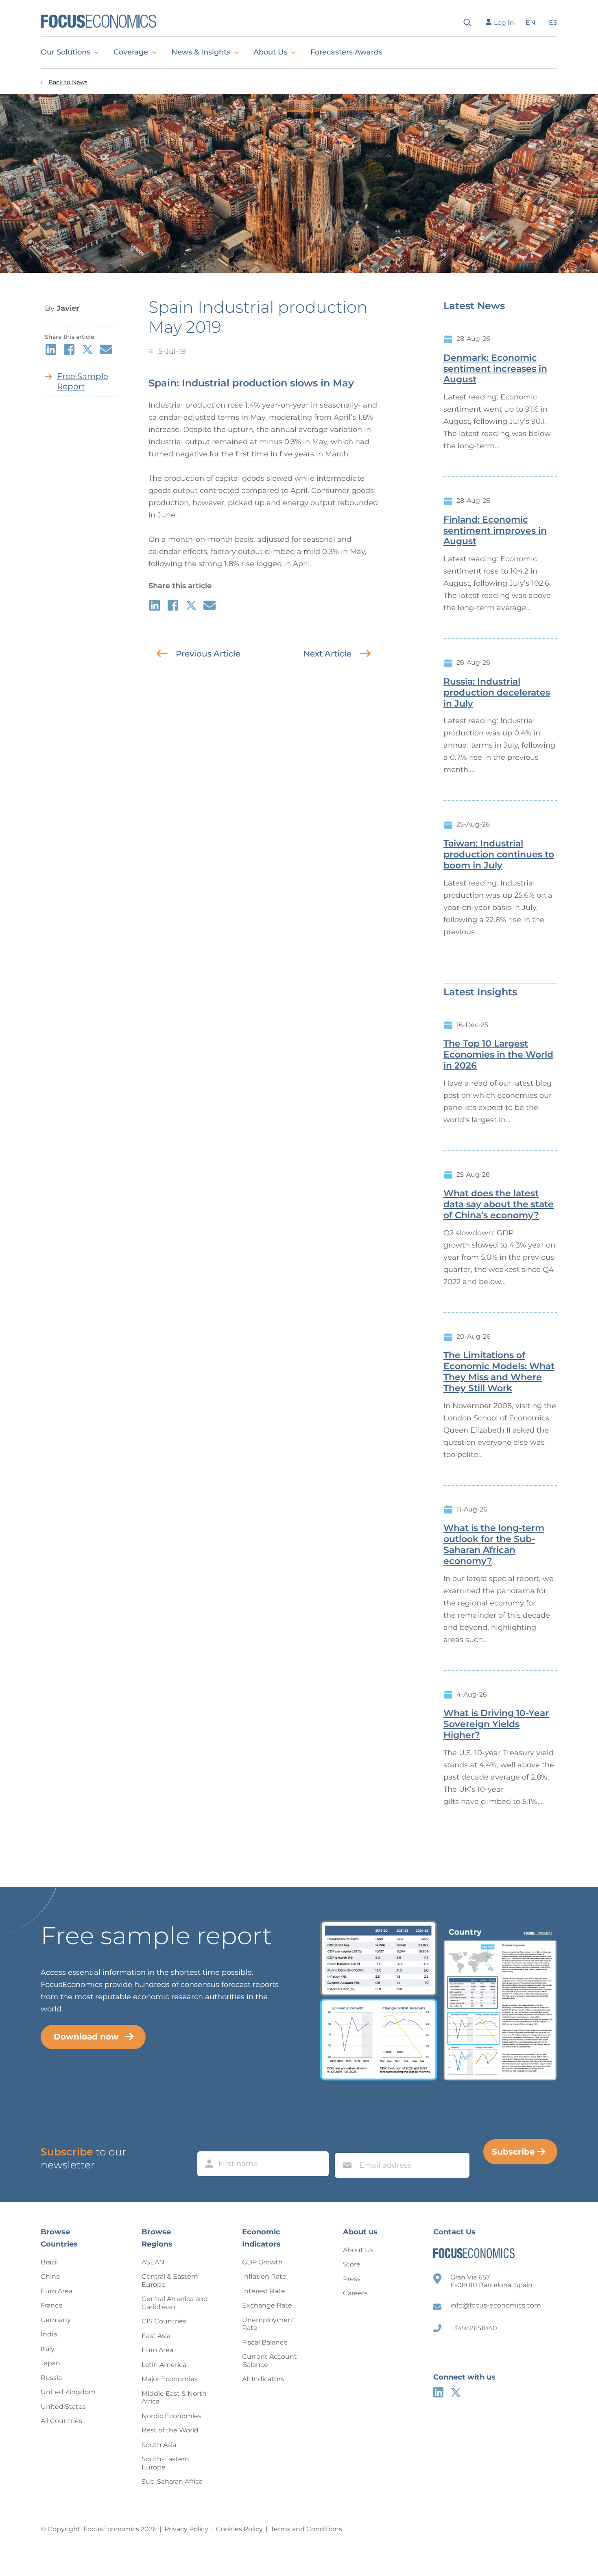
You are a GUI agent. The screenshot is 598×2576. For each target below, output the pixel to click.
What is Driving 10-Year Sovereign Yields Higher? (496, 1724)
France (52, 2305)
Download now (86, 2037)
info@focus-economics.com (496, 2305)
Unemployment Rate (268, 2324)
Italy (48, 2349)
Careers (355, 2293)
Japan (50, 2363)
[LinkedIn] (438, 2392)
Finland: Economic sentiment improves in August (495, 531)
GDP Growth (262, 2262)
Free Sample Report (83, 381)
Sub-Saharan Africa (172, 2481)
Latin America (164, 2365)
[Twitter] (456, 2392)
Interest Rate (264, 2291)
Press (352, 2279)
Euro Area (57, 2291)
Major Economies (170, 2379)
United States (63, 2407)
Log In (504, 23)
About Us (270, 52)
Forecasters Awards (346, 52)
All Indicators (263, 2379)
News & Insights (201, 52)
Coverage (131, 52)
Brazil (49, 2262)
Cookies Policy (239, 2529)
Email (345, 2145)
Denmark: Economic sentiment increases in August (495, 369)
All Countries (61, 2421)
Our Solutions (65, 52)
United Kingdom (68, 2392)
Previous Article (208, 654)
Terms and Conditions (306, 2529)
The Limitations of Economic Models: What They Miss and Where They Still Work (499, 1372)
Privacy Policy (186, 2529)
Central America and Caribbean (175, 2303)
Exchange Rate (267, 2305)
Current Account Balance (270, 2361)
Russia (51, 2378)
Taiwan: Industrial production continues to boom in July (499, 855)
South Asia (159, 2445)
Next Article (327, 654)
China (50, 2276)
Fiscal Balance (265, 2342)
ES (553, 23)
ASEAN (153, 2262)
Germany (56, 2320)
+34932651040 (474, 2328)
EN (530, 23)
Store (352, 2264)
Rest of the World (170, 2430)
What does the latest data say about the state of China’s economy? (499, 1204)
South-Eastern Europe (165, 2463)
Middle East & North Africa (174, 2398)
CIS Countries (164, 2321)
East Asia (156, 2336)
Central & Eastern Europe (170, 2280)
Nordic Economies (171, 2416)
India (49, 2334)
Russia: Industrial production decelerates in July (497, 693)
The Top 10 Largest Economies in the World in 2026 (498, 1055)
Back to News (68, 82)
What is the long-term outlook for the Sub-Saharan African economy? (494, 1544)
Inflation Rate (264, 2276)
